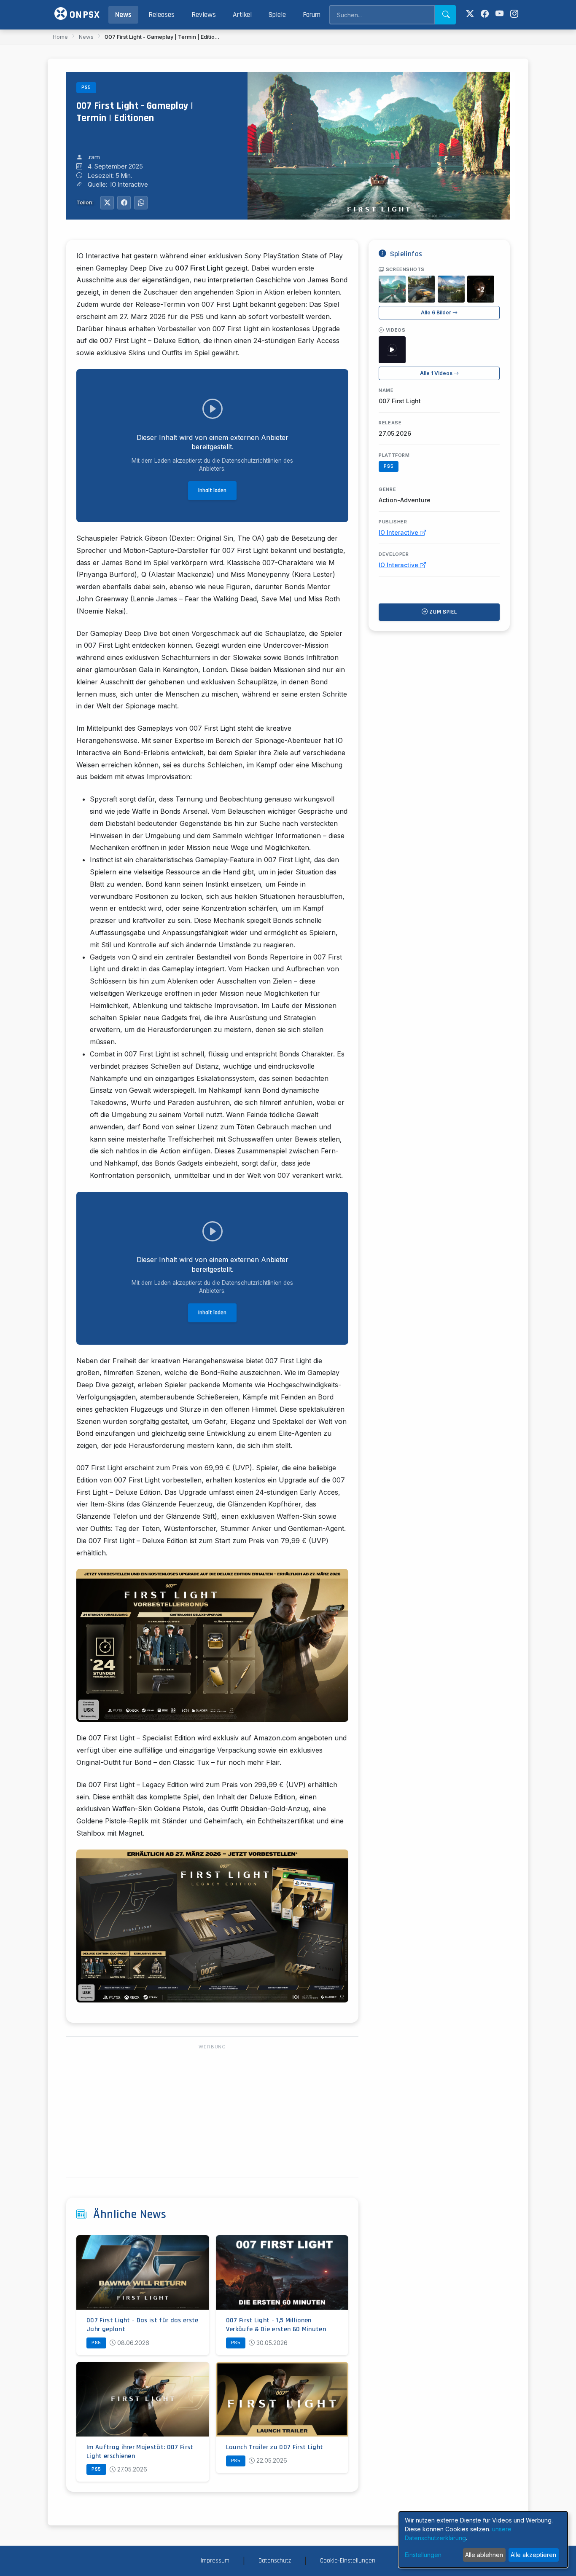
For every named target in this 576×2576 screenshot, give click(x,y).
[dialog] (483, 2540)
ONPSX (83, 15)
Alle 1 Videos (437, 373)
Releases (161, 15)
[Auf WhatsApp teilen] (141, 203)
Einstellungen (423, 2555)
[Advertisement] (212, 2111)
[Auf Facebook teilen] (124, 203)
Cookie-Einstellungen (348, 2561)
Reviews (204, 15)
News (123, 15)
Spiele (277, 15)
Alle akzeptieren (533, 2555)
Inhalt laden (212, 491)
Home (60, 37)
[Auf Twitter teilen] (107, 203)
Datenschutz (275, 2561)
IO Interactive (399, 532)
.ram (94, 157)
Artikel (242, 15)
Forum (312, 15)
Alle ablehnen (484, 2555)
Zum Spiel (443, 612)
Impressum (215, 2561)
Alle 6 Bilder (437, 312)
